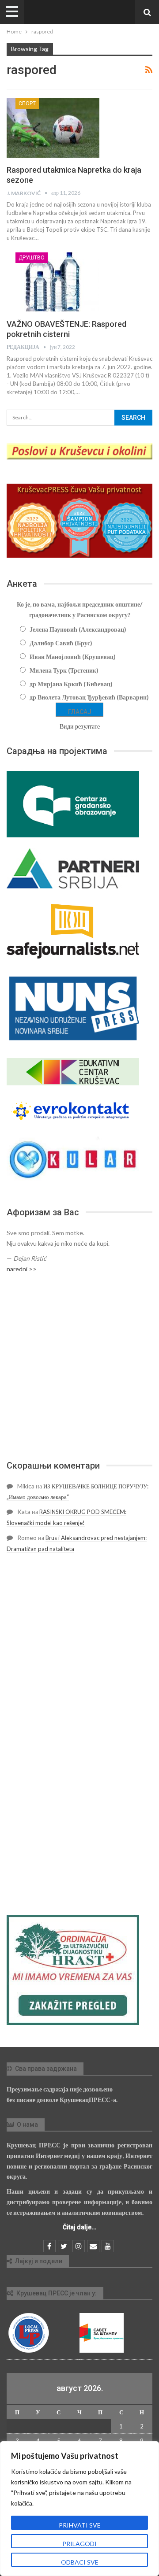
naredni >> (22, 1269)
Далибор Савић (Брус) (61, 643)
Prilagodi (79, 2544)
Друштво (32, 258)
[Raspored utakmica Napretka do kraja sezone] (53, 128)
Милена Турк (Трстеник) (64, 670)
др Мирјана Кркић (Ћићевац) (71, 684)
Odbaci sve (80, 2562)
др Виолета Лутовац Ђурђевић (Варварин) (89, 697)
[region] (79, 2509)
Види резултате (80, 726)
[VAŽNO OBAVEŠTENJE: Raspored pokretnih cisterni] (53, 282)
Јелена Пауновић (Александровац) (78, 629)
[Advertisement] (79, 1367)
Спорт (27, 104)
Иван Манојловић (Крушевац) (73, 657)
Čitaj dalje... (80, 2227)
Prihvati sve (80, 2525)
